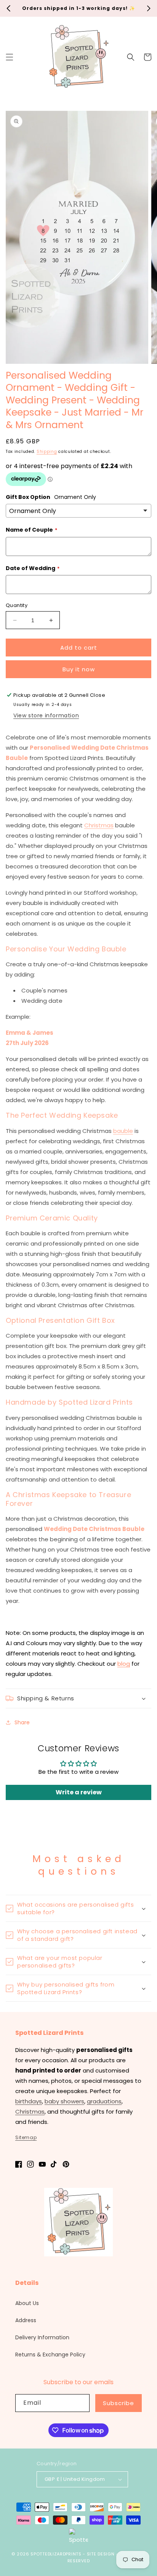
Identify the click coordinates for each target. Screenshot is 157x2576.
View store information (46, 715)
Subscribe (119, 2403)
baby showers (64, 2101)
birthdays (29, 2101)
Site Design (101, 2554)
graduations (104, 2101)
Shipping (47, 452)
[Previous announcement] (8, 8)
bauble (123, 1131)
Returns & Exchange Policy (50, 2355)
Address (26, 2320)
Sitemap (26, 2137)
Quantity (17, 605)
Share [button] (22, 1722)
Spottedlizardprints (56, 2554)
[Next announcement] (149, 8)
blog (124, 1664)
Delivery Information (42, 2337)
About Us (27, 2303)
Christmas (99, 825)
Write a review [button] (79, 1792)
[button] (10, 57)
